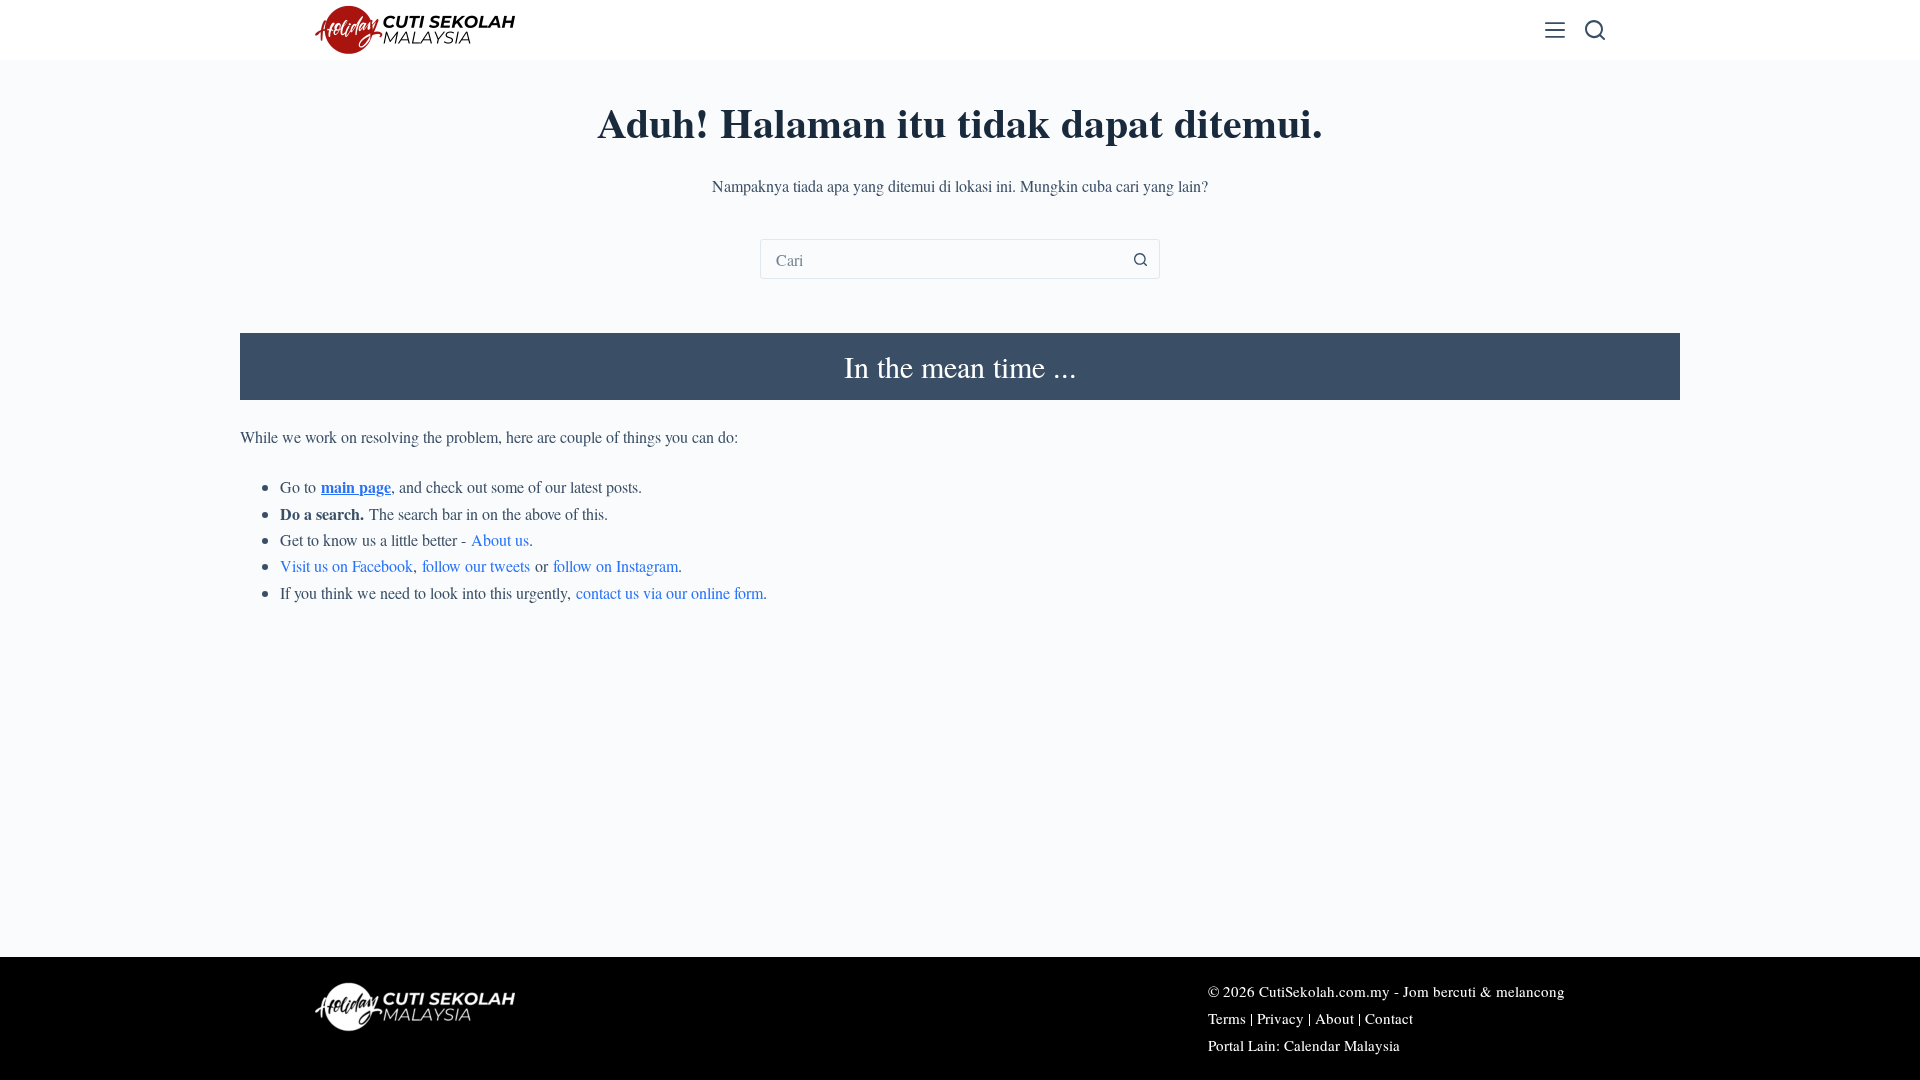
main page (356, 486)
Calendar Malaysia (1342, 1045)
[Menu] (1555, 30)
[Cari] (1595, 30)
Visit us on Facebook (346, 565)
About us (500, 539)
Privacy (1280, 1018)
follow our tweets (476, 565)
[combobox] (941, 259)
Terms (1227, 1018)
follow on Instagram (615, 565)
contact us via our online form (669, 592)
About (1334, 1018)
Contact (1389, 1018)
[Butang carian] (1140, 259)
